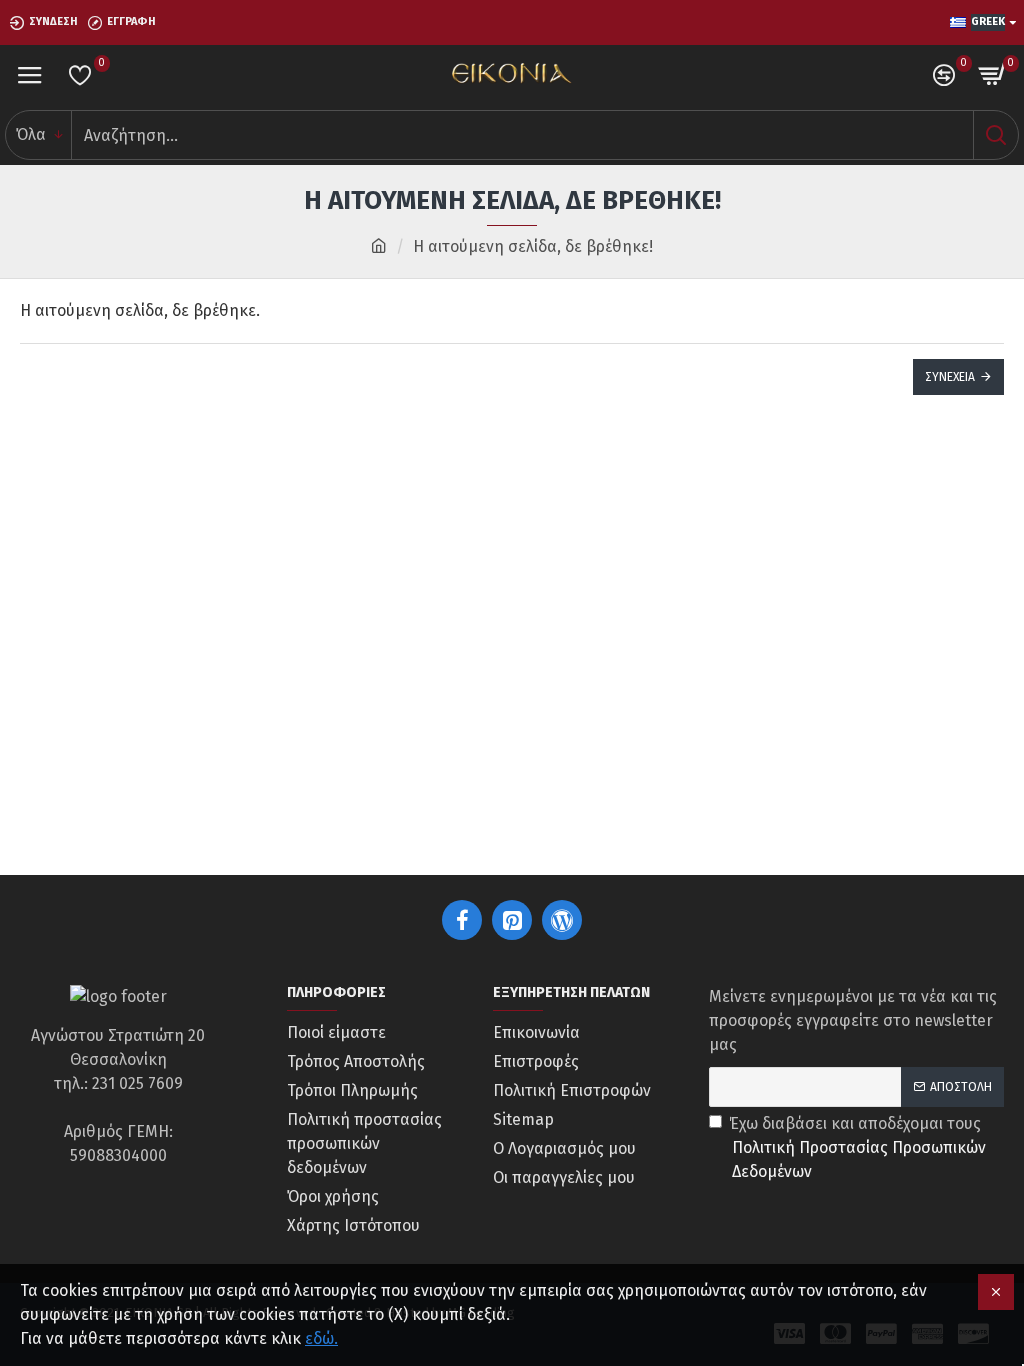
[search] (995, 135)
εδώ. (321, 1338)
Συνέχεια (950, 377)
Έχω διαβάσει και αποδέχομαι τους (857, 1147)
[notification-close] (996, 1292)
